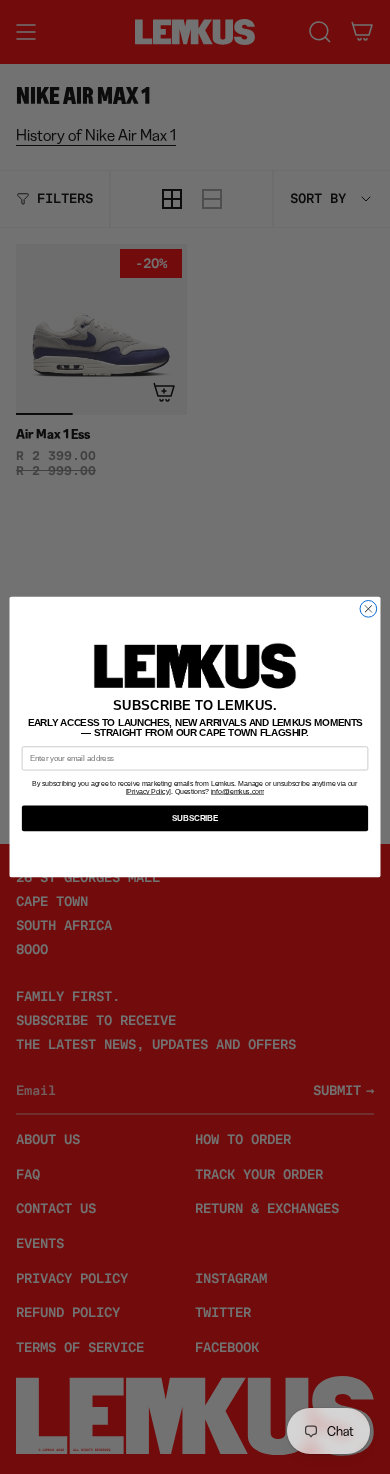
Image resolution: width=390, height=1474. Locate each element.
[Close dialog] (368, 609)
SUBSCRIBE (195, 818)
